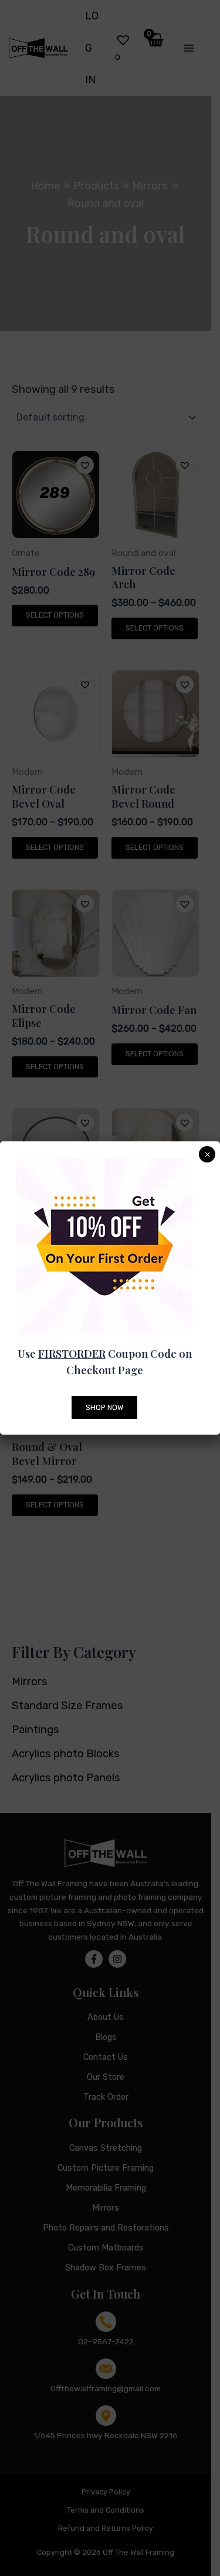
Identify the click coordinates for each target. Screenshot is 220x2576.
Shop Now (104, 1407)
